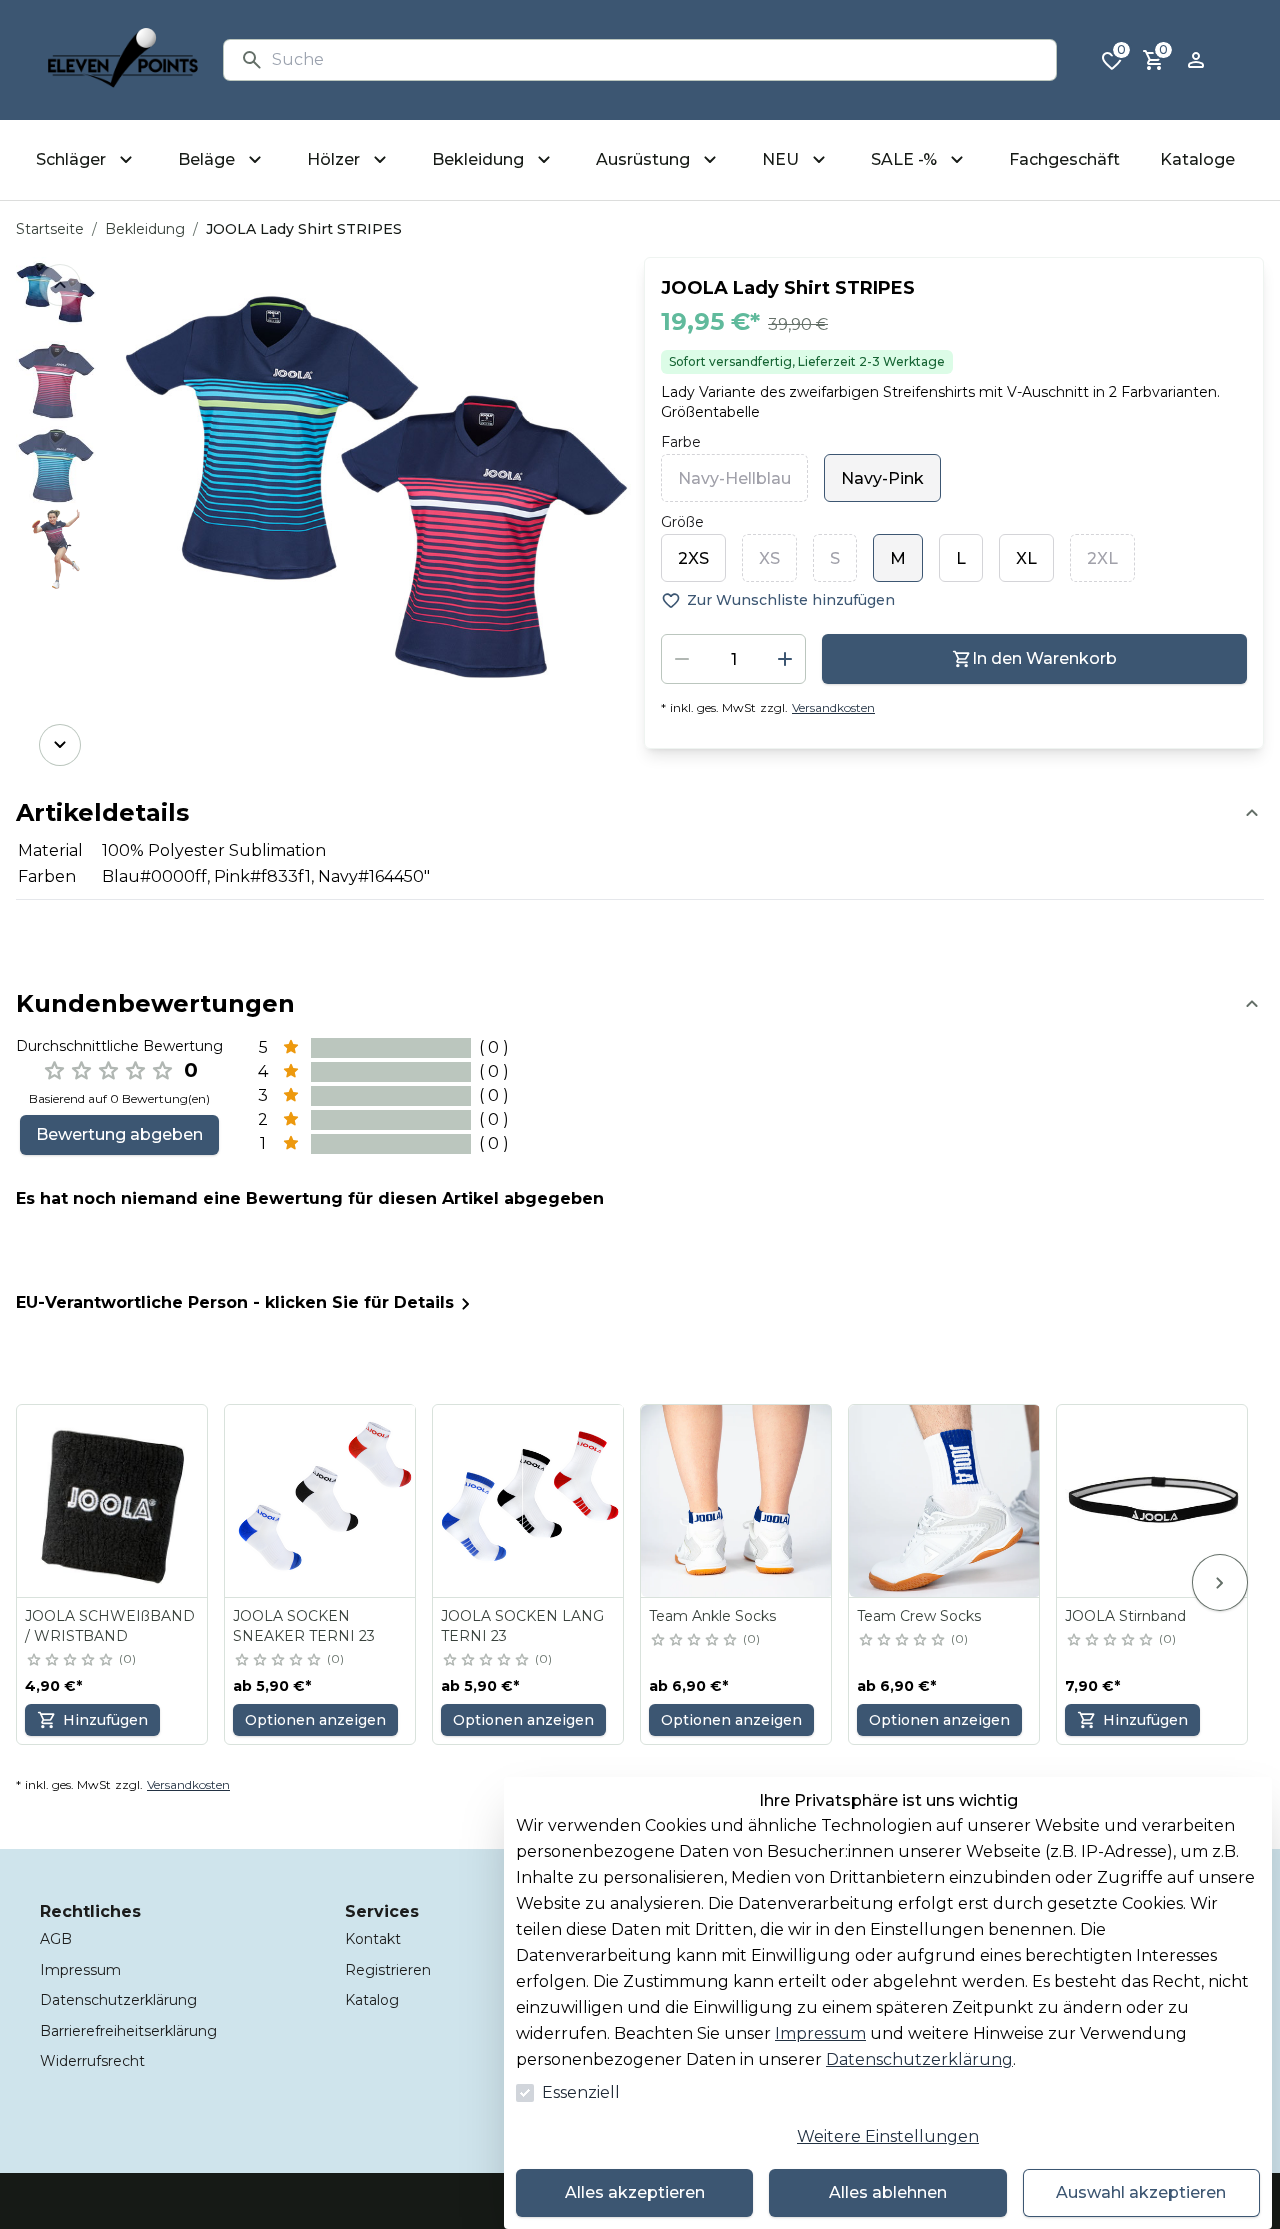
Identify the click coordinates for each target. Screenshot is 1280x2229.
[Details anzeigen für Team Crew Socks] (945, 1501)
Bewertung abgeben (119, 1134)
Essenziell (581, 2092)
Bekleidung (145, 229)
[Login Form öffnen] (1196, 60)
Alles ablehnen (888, 2192)
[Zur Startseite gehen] (123, 60)
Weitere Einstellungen (888, 2136)
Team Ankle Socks (712, 1616)
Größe (682, 522)
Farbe (681, 442)
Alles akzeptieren (635, 2192)
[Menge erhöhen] (785, 659)
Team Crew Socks (919, 1616)
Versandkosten (833, 707)
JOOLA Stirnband (1125, 1616)
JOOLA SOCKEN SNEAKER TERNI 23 (304, 1626)
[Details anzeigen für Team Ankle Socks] (737, 1501)
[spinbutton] (733, 659)
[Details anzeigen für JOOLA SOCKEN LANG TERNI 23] (529, 1501)
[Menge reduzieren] (682, 659)
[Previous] (60, 285)
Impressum (820, 2033)
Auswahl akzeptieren (1141, 2192)
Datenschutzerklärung (919, 2059)
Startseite (50, 229)
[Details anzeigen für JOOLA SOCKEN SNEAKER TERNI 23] (321, 1501)
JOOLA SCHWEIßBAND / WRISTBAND (110, 1626)
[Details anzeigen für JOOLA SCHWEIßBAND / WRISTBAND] (113, 1501)
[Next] (60, 745)
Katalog (372, 2000)
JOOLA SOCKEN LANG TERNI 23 (522, 1626)
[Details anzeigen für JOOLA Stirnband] (1153, 1501)
